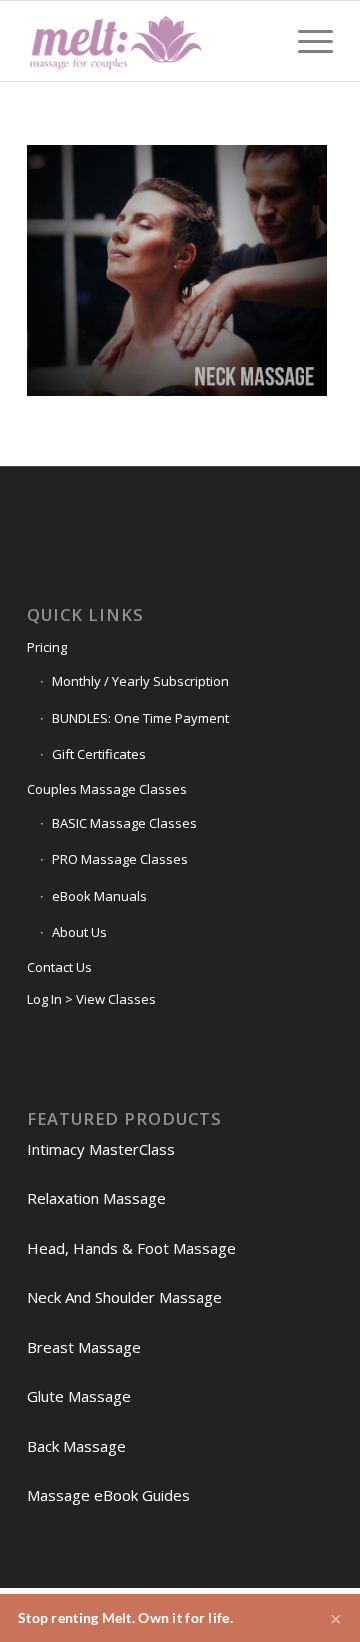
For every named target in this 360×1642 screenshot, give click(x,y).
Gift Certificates (99, 754)
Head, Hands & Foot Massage (131, 1248)
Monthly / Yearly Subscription (140, 681)
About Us (79, 932)
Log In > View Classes (91, 999)
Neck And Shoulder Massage (124, 1297)
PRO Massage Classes (120, 859)
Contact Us (59, 967)
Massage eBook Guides (108, 1495)
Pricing (47, 647)
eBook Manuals (99, 896)
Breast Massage (84, 1347)
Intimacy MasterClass (101, 1149)
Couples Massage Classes (107, 789)
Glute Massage (79, 1396)
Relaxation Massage (96, 1198)
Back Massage (76, 1446)
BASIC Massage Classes (124, 823)
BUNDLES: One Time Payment (140, 718)
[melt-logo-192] (149, 41)
